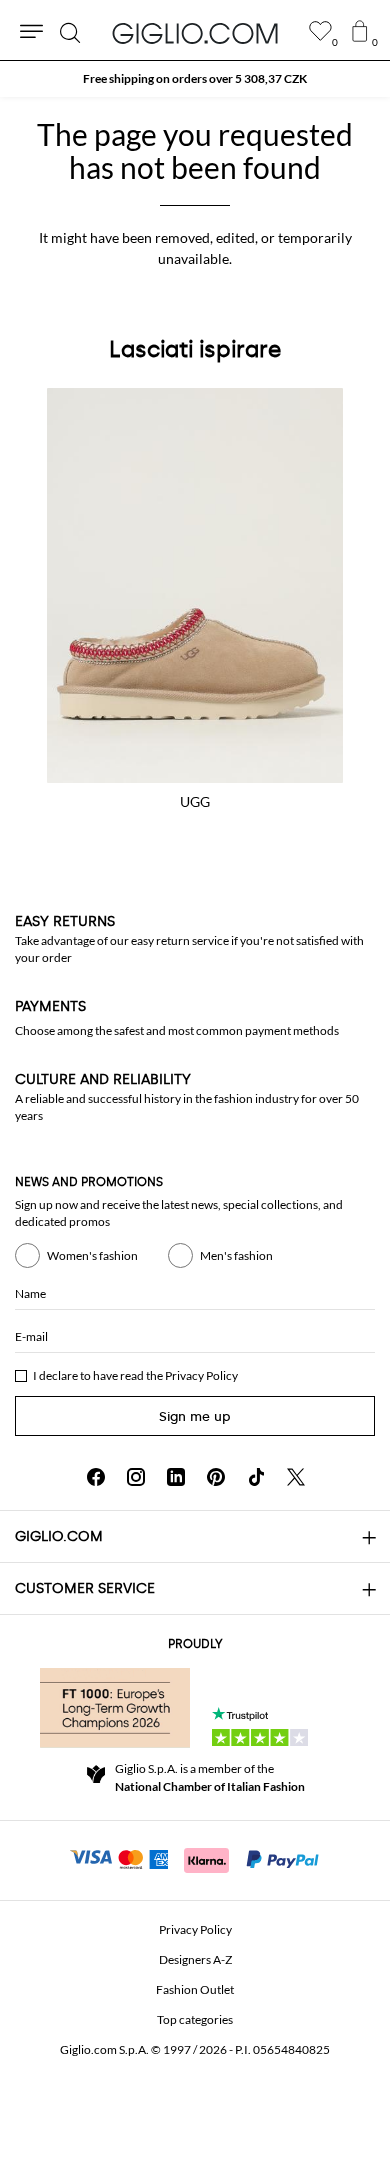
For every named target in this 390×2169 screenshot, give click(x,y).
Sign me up (195, 1416)
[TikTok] (256, 1477)
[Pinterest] (216, 1477)
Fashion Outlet (195, 1989)
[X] (296, 1477)
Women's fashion (92, 1255)
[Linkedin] (176, 1477)
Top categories (195, 2019)
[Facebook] (96, 1477)
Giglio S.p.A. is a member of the (210, 1777)
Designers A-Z (195, 1959)
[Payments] (195, 1858)
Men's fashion (236, 1255)
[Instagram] (136, 1477)
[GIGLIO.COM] (195, 33)
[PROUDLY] (115, 1708)
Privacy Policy (201, 1375)
